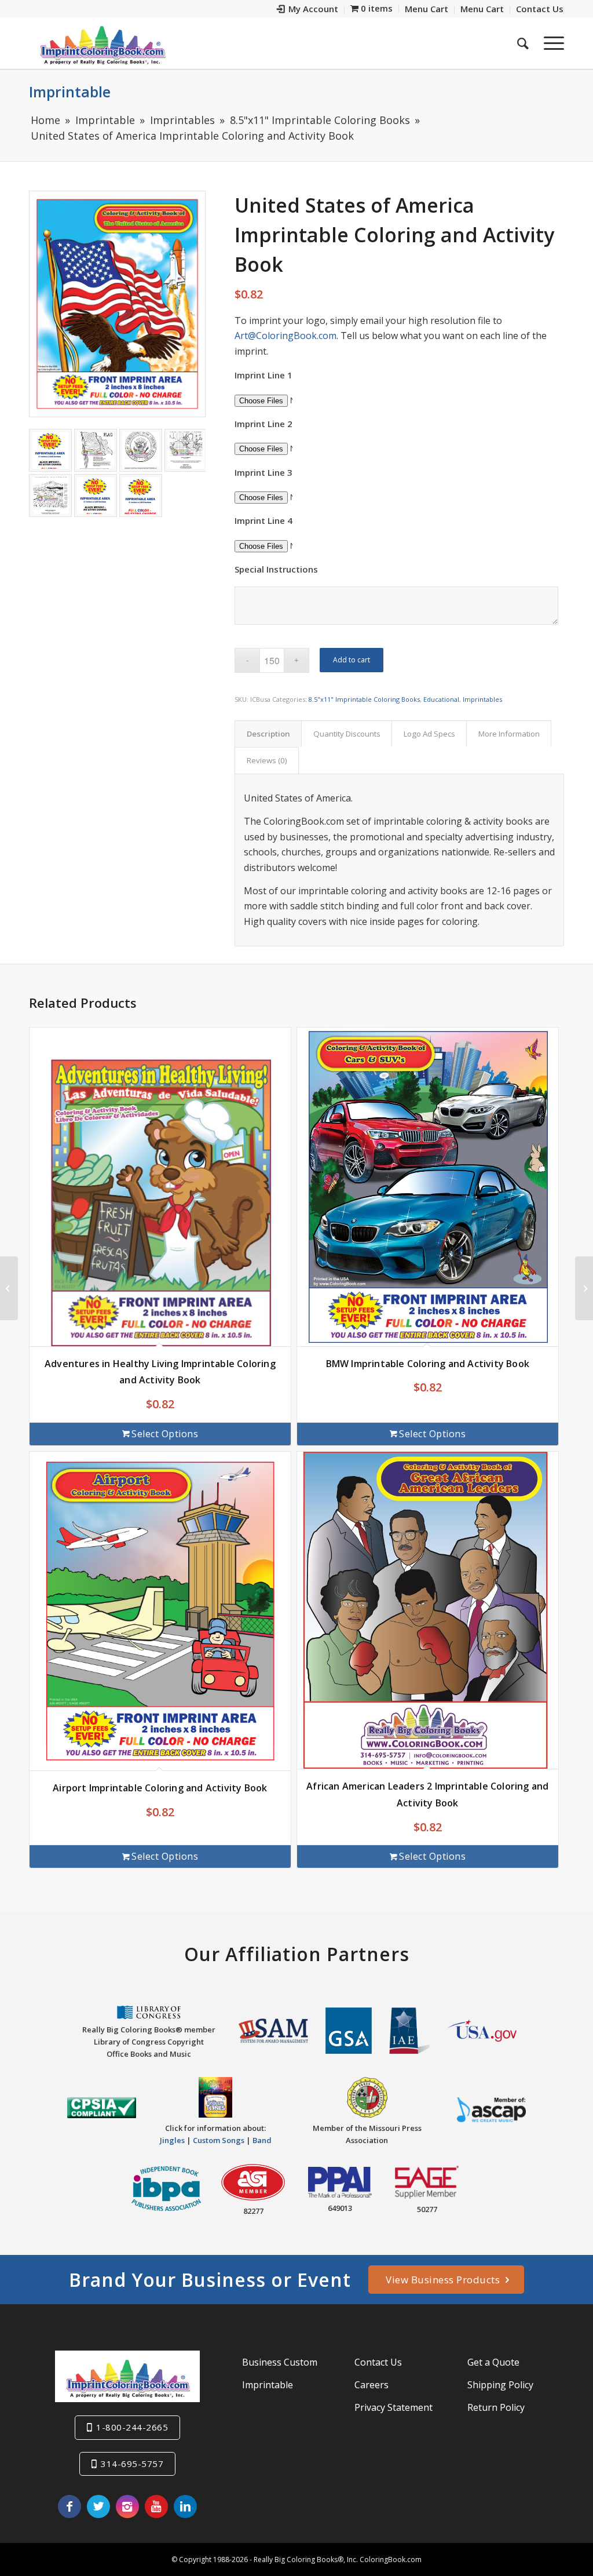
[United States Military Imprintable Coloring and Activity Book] (584, 1288)
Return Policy (496, 2407)
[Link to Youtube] (156, 2506)
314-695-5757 (132, 2464)
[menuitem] (308, 10)
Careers (371, 2385)
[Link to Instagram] (127, 2506)
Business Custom (280, 2362)
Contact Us (378, 2362)
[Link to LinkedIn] (185, 2506)
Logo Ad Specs (429, 734)
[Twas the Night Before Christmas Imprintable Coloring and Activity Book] (9, 1288)
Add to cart (352, 660)
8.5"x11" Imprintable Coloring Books (364, 699)
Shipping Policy (500, 2385)
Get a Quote (493, 2362)
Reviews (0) (267, 760)
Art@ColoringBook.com (285, 336)
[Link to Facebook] (69, 2506)
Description (268, 734)
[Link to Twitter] (98, 2506)
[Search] (523, 43)
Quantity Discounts (347, 734)
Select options (165, 1434)
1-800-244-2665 (132, 2427)
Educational (441, 699)
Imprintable (70, 92)
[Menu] (550, 43)
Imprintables (482, 699)
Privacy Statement (393, 2407)
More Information (509, 734)
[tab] (268, 734)
